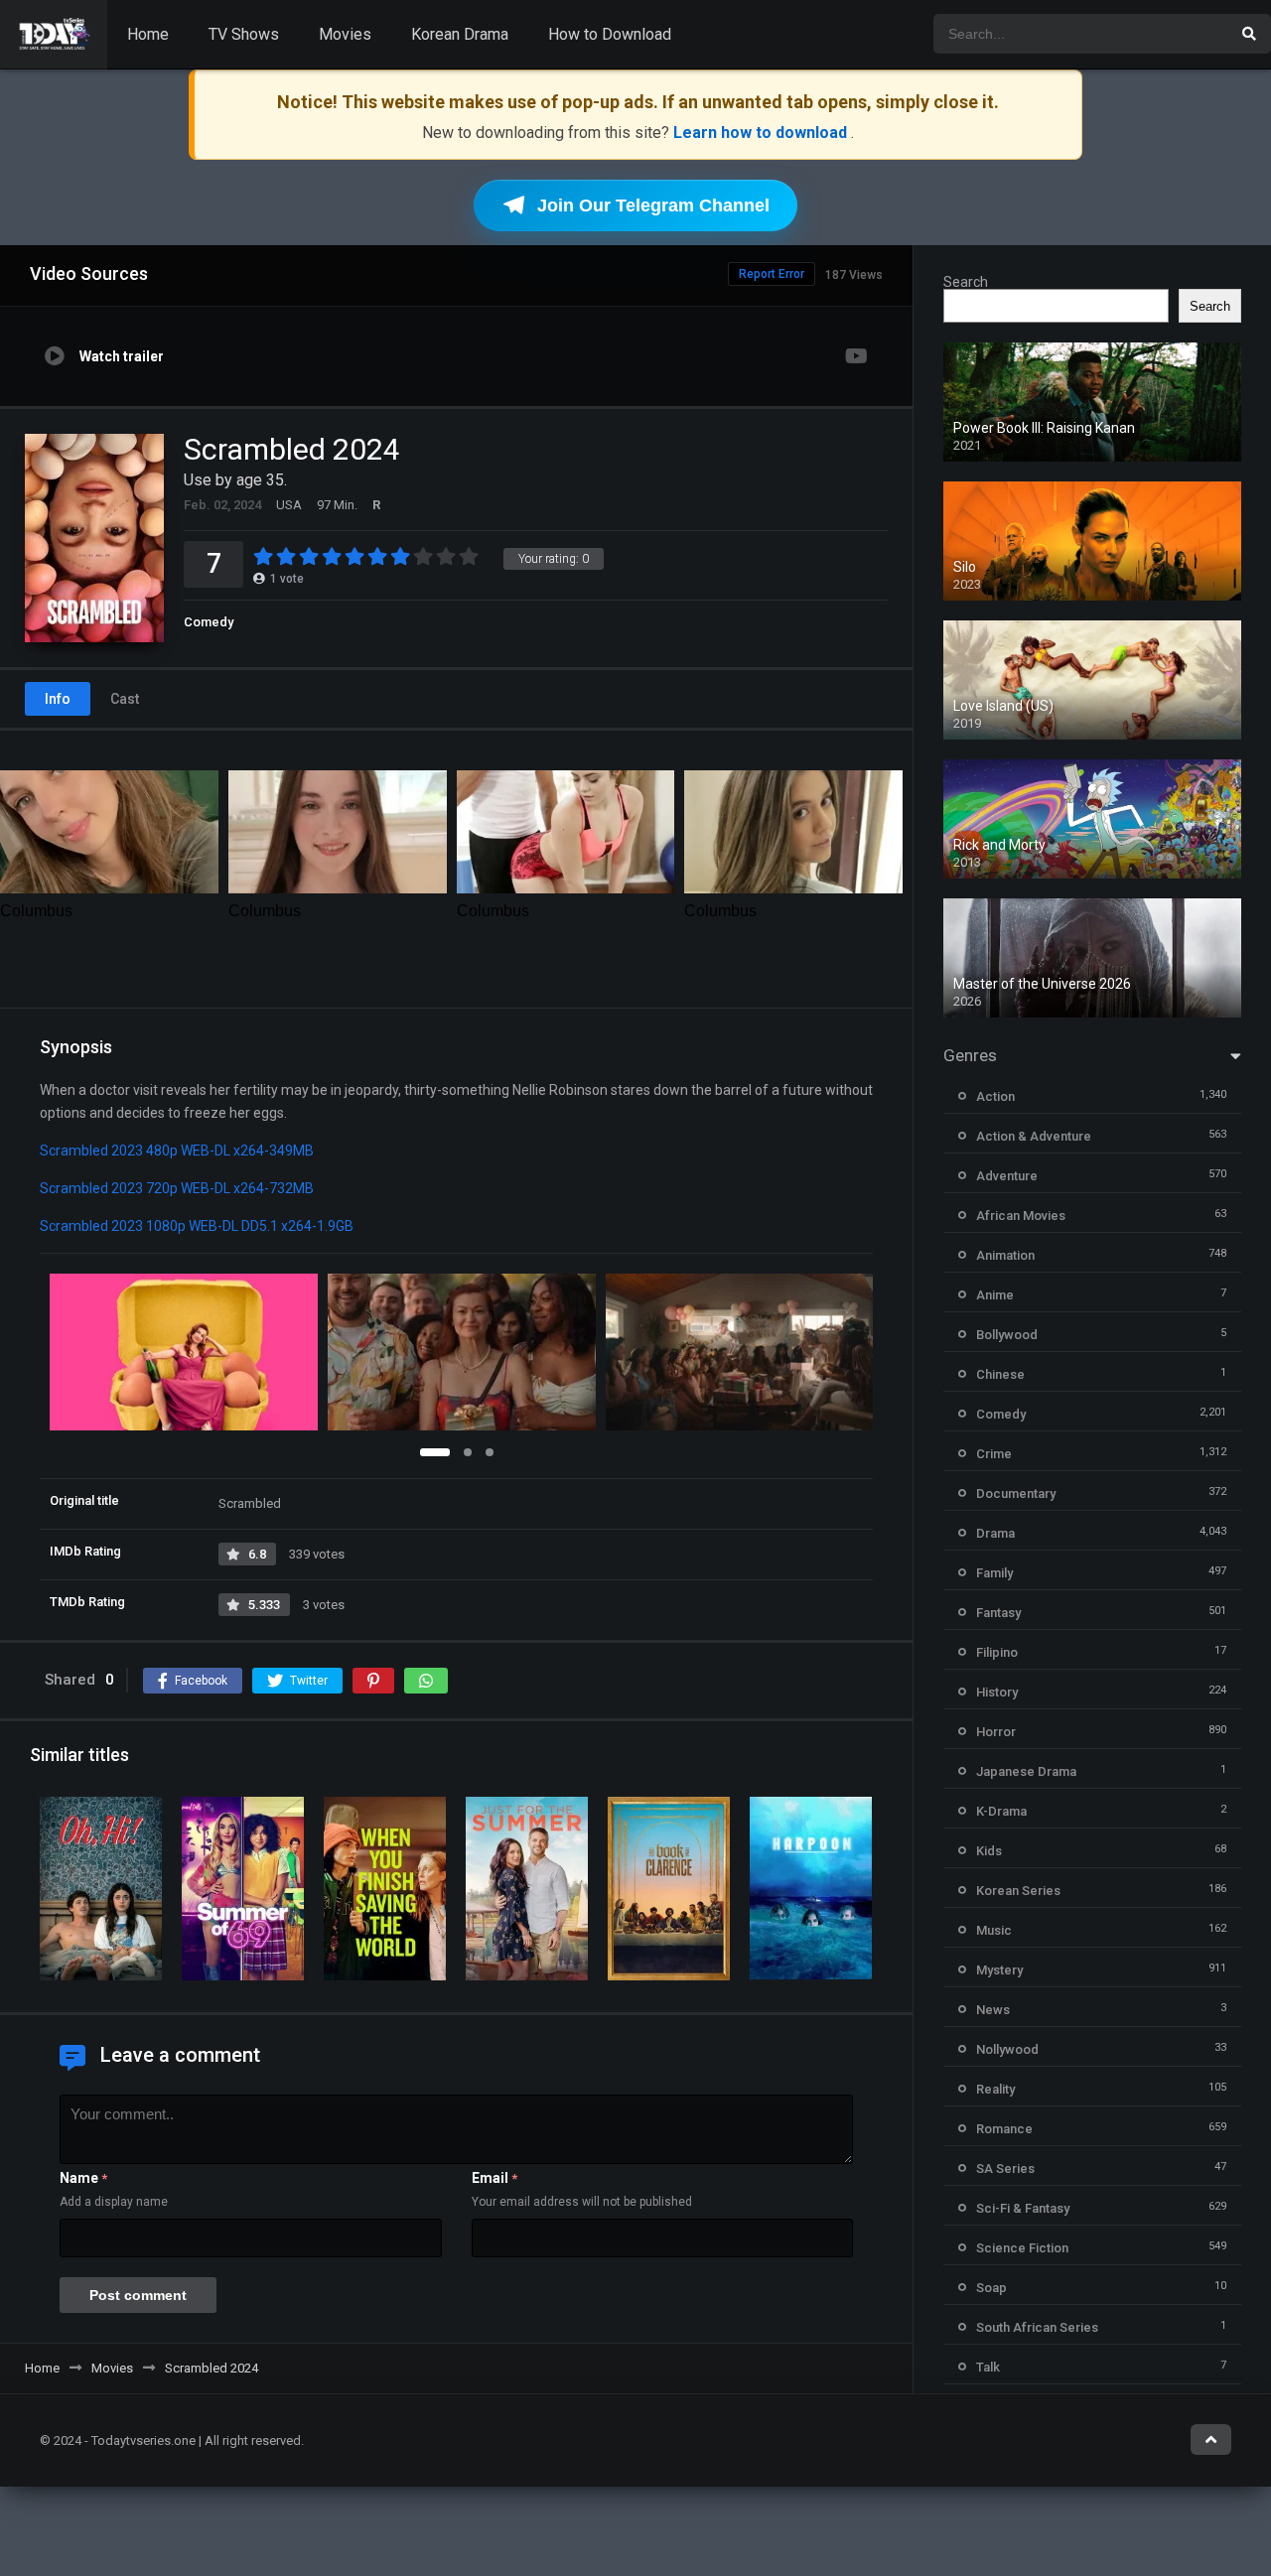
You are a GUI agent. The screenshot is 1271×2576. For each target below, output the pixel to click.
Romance (1004, 2129)
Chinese (1000, 1374)
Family (994, 1573)
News (993, 2010)
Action (995, 1096)
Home (148, 34)
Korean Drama (460, 34)
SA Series (1005, 2169)
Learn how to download (762, 133)
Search (966, 282)
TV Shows (244, 34)
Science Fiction (1022, 2248)
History (997, 1692)
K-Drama (1001, 1811)
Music (994, 1930)
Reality (995, 2089)
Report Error (772, 274)
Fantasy (998, 1613)
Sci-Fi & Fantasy (1023, 2208)
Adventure (1007, 1176)
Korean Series (1018, 1891)
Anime (995, 1295)
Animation (1005, 1255)
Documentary (1016, 1493)
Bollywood (1007, 1335)
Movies (345, 34)
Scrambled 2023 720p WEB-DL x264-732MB (177, 1188)
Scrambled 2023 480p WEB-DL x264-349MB (177, 1151)
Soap (991, 2288)
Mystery (999, 1970)
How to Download (610, 34)
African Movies (1021, 1216)
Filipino (997, 1652)
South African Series (1037, 2327)
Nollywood (1007, 2049)
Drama (995, 1533)
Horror (996, 1732)
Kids (989, 1851)
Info (58, 699)
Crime (994, 1454)
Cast (125, 699)
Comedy (209, 622)
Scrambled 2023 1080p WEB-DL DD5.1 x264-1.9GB (197, 1226)
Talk (988, 2367)
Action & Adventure (1034, 1136)
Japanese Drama (1026, 1771)
